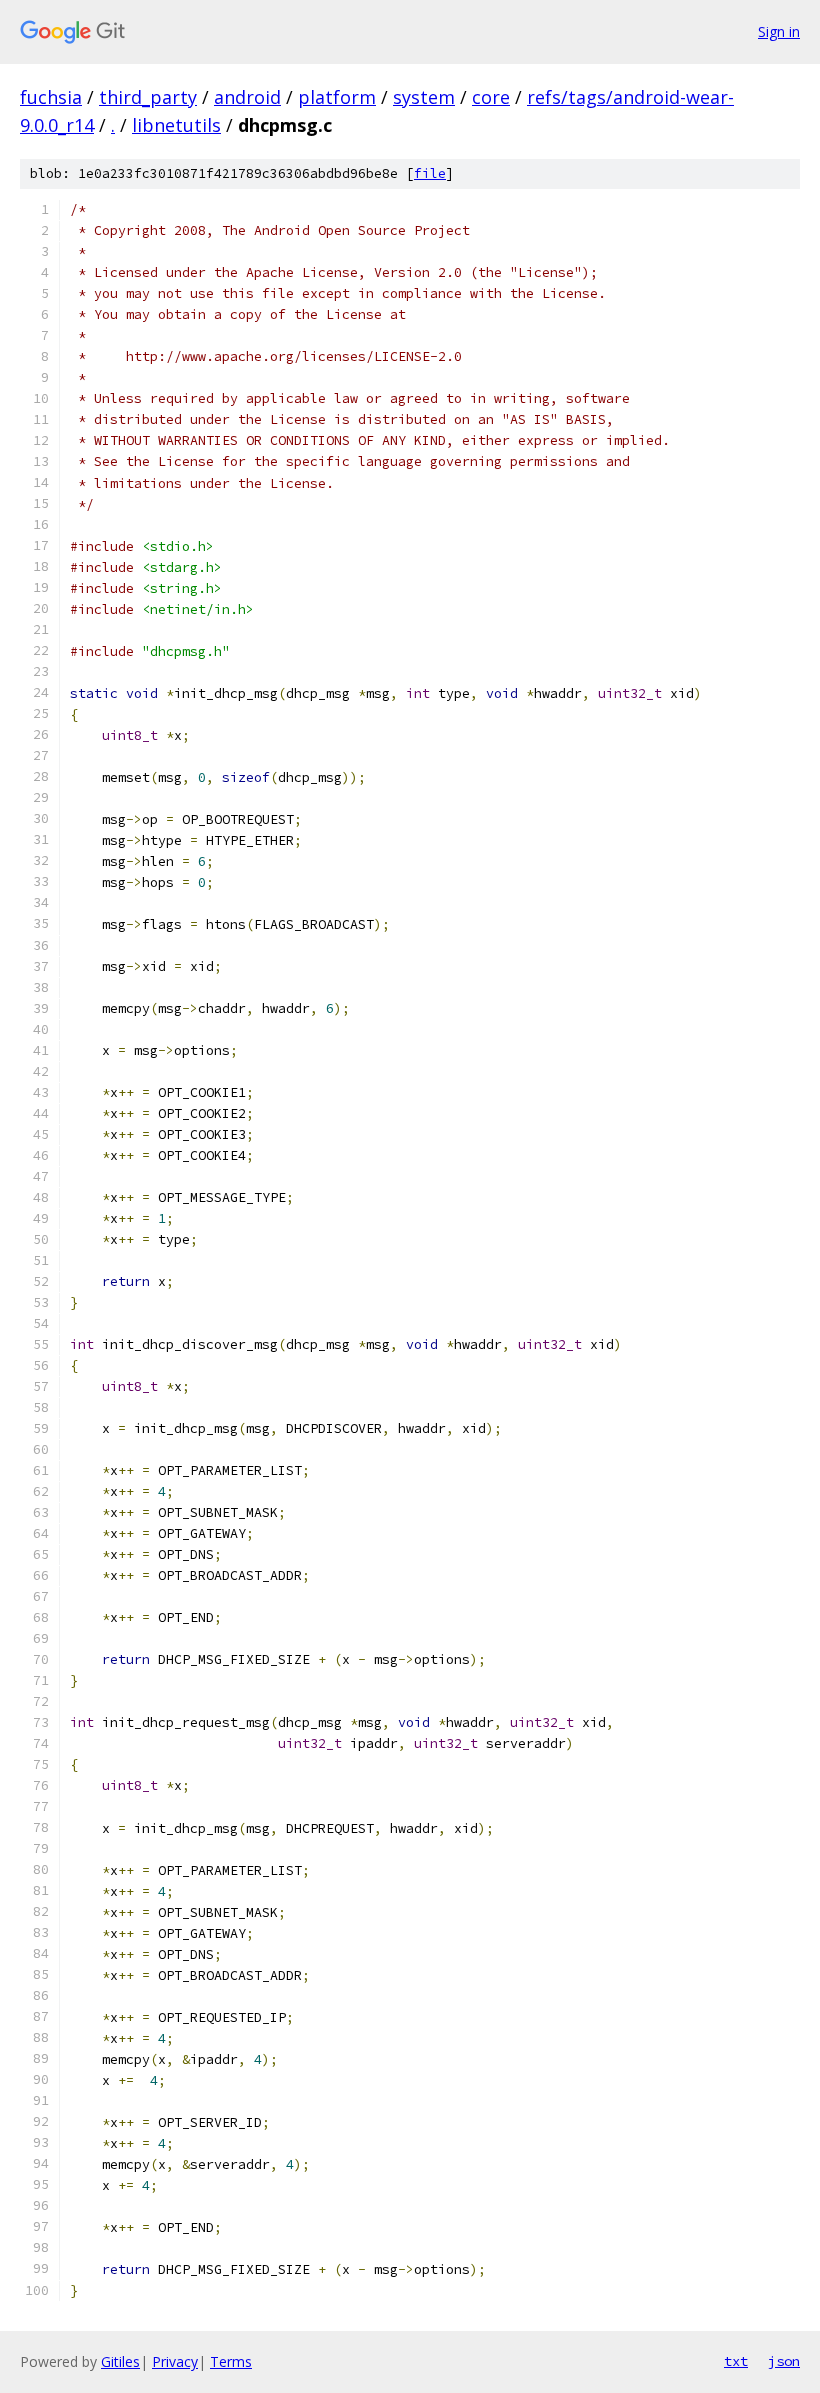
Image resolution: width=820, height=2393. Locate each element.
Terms (231, 2361)
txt (736, 2361)
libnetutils (176, 125)
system (424, 97)
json (784, 2361)
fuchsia (51, 97)
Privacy (175, 2361)
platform (337, 97)
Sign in (779, 31)
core (491, 97)
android (247, 97)
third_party (148, 97)
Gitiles (120, 2361)
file (430, 173)
